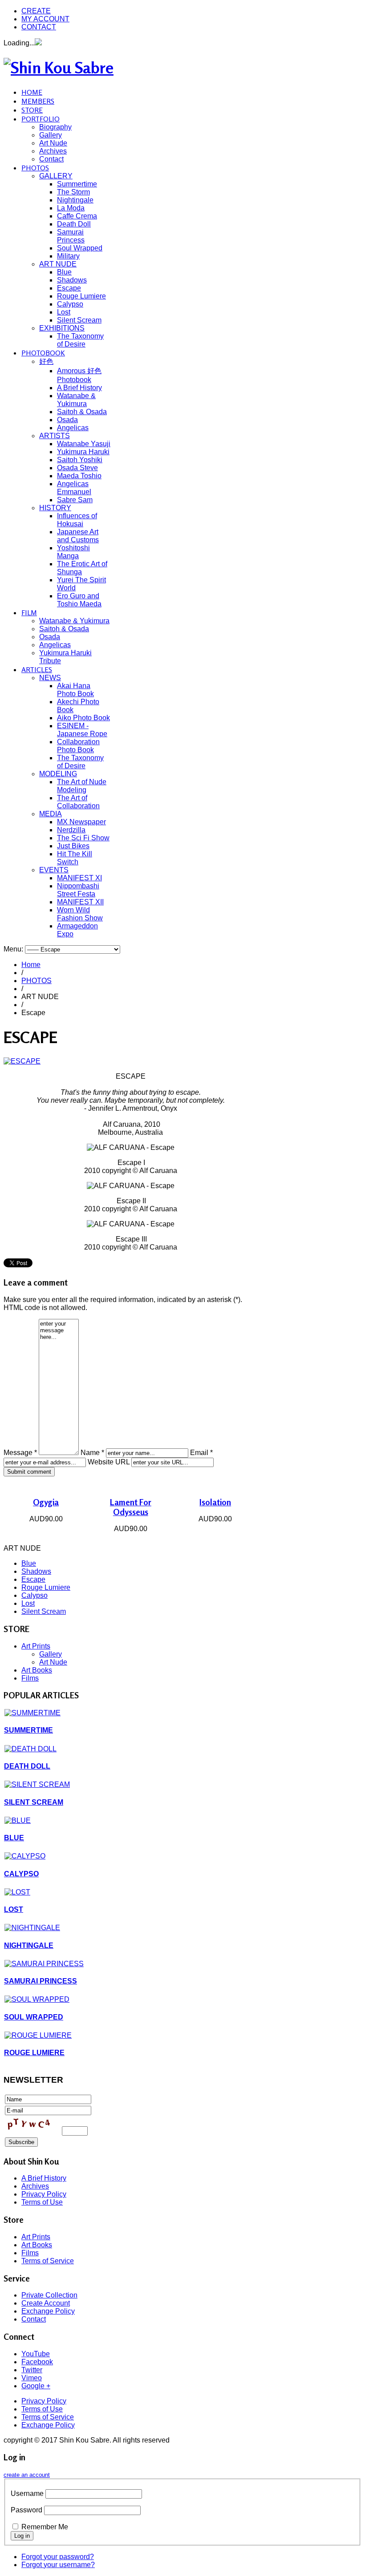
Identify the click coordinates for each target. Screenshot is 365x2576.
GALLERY (56, 176)
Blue (64, 272)
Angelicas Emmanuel (74, 488)
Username (27, 2493)
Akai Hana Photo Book (75, 690)
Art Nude (53, 143)
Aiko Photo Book (83, 718)
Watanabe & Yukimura (76, 400)
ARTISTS (55, 436)
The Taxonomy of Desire (80, 340)
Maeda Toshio (79, 476)
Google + (36, 2386)
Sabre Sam (75, 500)
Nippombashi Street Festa (78, 890)
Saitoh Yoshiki (80, 460)
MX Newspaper (81, 822)
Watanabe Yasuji (84, 444)
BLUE (14, 1838)
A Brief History (79, 388)
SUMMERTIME (28, 1730)
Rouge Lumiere (81, 296)
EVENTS (54, 870)
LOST (14, 1909)
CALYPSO (21, 1874)
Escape (69, 288)
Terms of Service (48, 2261)
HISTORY (55, 508)
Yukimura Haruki (83, 452)
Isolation (215, 1502)
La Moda (71, 208)
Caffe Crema (77, 216)
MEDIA (51, 814)
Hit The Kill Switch (75, 858)
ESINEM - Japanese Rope (82, 730)
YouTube (36, 2354)
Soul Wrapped (80, 248)
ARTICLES (37, 669)
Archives (53, 151)
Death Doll (74, 224)
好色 (46, 361)
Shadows (72, 280)
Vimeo (32, 2378)
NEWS (50, 678)
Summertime (77, 184)
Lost (64, 312)
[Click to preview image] (22, 1061)
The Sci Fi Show (83, 838)
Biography (55, 127)
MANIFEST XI (79, 878)
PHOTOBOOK (43, 353)
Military (68, 256)
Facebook (37, 2362)
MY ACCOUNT (45, 19)
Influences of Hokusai (77, 520)
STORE (32, 110)
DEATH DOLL (27, 1766)
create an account (27, 2475)
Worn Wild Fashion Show (80, 914)
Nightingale (75, 200)
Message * (20, 1453)
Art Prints (36, 1646)
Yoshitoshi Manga (73, 552)
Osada (67, 420)
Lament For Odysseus (131, 1507)
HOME (32, 92)
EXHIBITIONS (62, 328)
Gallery (51, 135)
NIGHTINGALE (29, 1945)
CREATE (36, 11)
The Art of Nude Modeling (82, 786)
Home (31, 965)
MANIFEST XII (80, 902)
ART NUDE (58, 264)
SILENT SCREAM (34, 1802)
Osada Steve (77, 468)
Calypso (70, 304)
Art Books (37, 1670)
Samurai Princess (71, 236)
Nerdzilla (71, 830)
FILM (29, 613)
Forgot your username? (58, 2565)
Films (30, 1678)
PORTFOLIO (41, 119)
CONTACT (39, 27)
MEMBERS (38, 101)
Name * (92, 1453)
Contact (51, 159)
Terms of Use (42, 2202)
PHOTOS (35, 168)
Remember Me (45, 2527)
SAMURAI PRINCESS (41, 1981)
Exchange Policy (48, 2311)
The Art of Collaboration (78, 802)
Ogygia (46, 1502)
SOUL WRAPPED (34, 2017)
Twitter (32, 2370)
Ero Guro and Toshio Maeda (79, 600)
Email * (201, 1453)
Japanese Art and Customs (78, 536)
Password (26, 2510)
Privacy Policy (44, 2194)
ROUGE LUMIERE (34, 2053)
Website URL (109, 1462)
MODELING (58, 774)
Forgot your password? (58, 2557)
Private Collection (49, 2295)
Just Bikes (73, 846)
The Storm (73, 192)
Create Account (46, 2303)
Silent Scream (79, 320)
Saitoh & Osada (82, 412)
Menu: (14, 949)
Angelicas (73, 428)
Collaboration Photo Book (78, 746)
